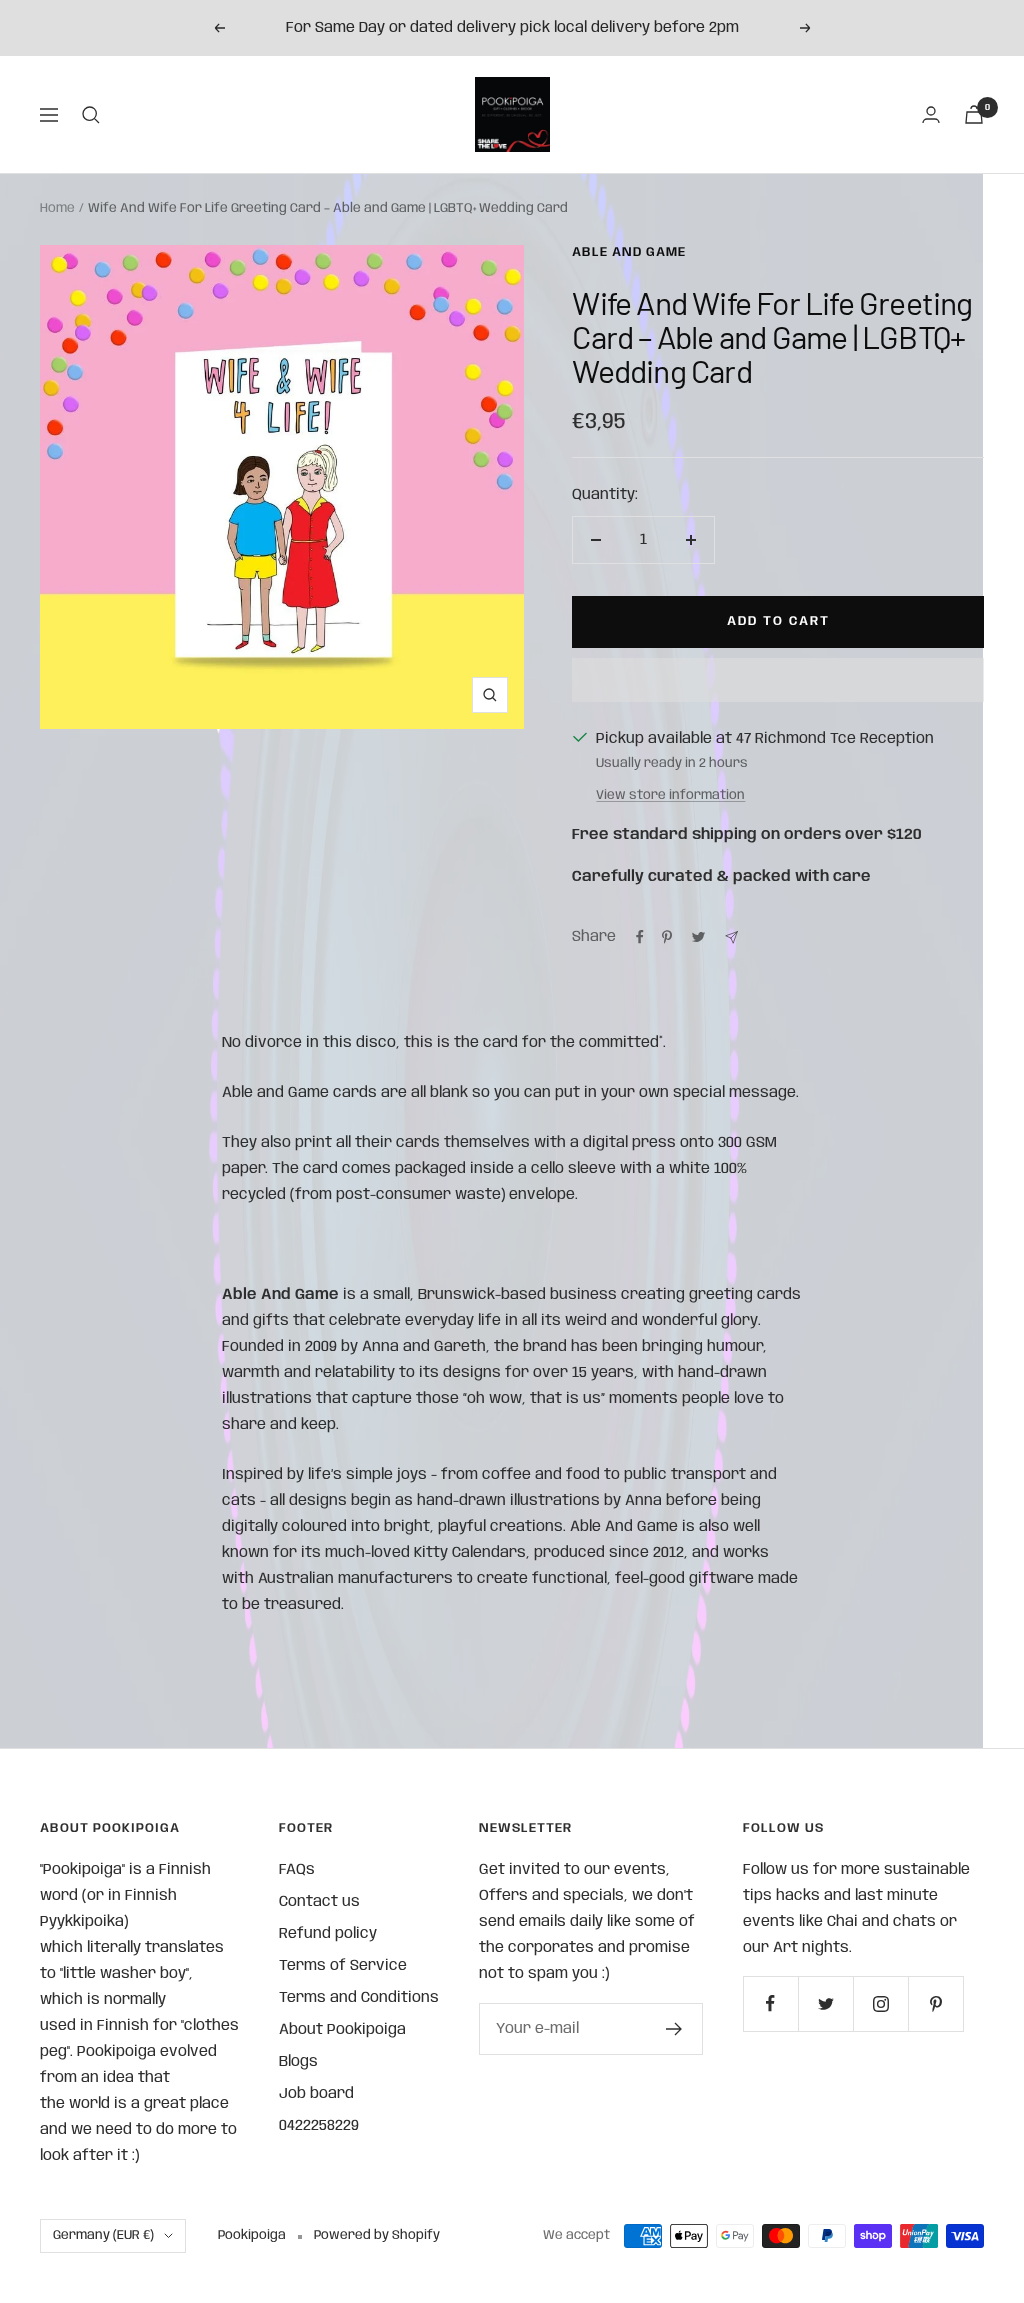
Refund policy (328, 1934)
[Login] (931, 114)
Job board (316, 2094)
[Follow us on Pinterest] (935, 2003)
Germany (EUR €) (103, 2235)
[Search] (91, 115)
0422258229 (319, 2126)
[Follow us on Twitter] (825, 2003)
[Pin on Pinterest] (667, 937)
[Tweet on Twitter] (698, 937)
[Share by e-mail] (731, 937)
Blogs (298, 2062)
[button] (778, 680)
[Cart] (974, 114)
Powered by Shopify (377, 2235)
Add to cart (778, 621)
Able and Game (629, 252)
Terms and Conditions (359, 1998)
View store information (670, 795)
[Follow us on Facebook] (770, 2003)
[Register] (674, 2029)
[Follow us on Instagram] (880, 2003)
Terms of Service (343, 1966)
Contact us (319, 1902)
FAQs (297, 1870)
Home (57, 208)
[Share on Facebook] (640, 937)
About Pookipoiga (342, 2030)
